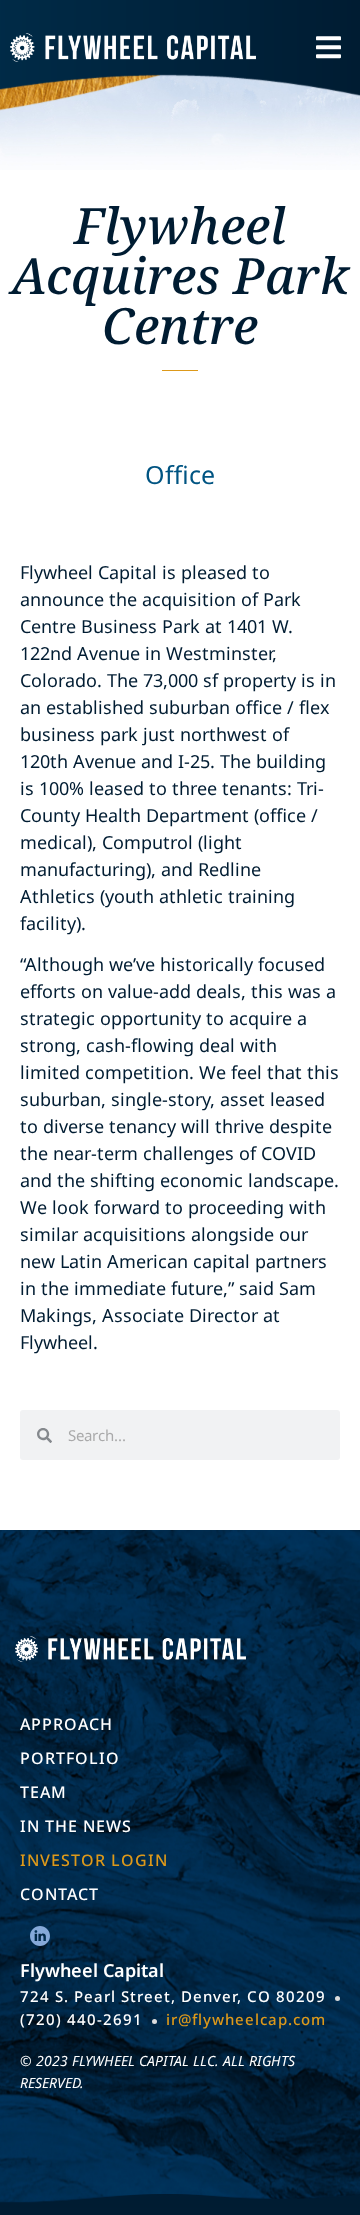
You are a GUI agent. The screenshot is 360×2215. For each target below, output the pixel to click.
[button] (328, 47)
